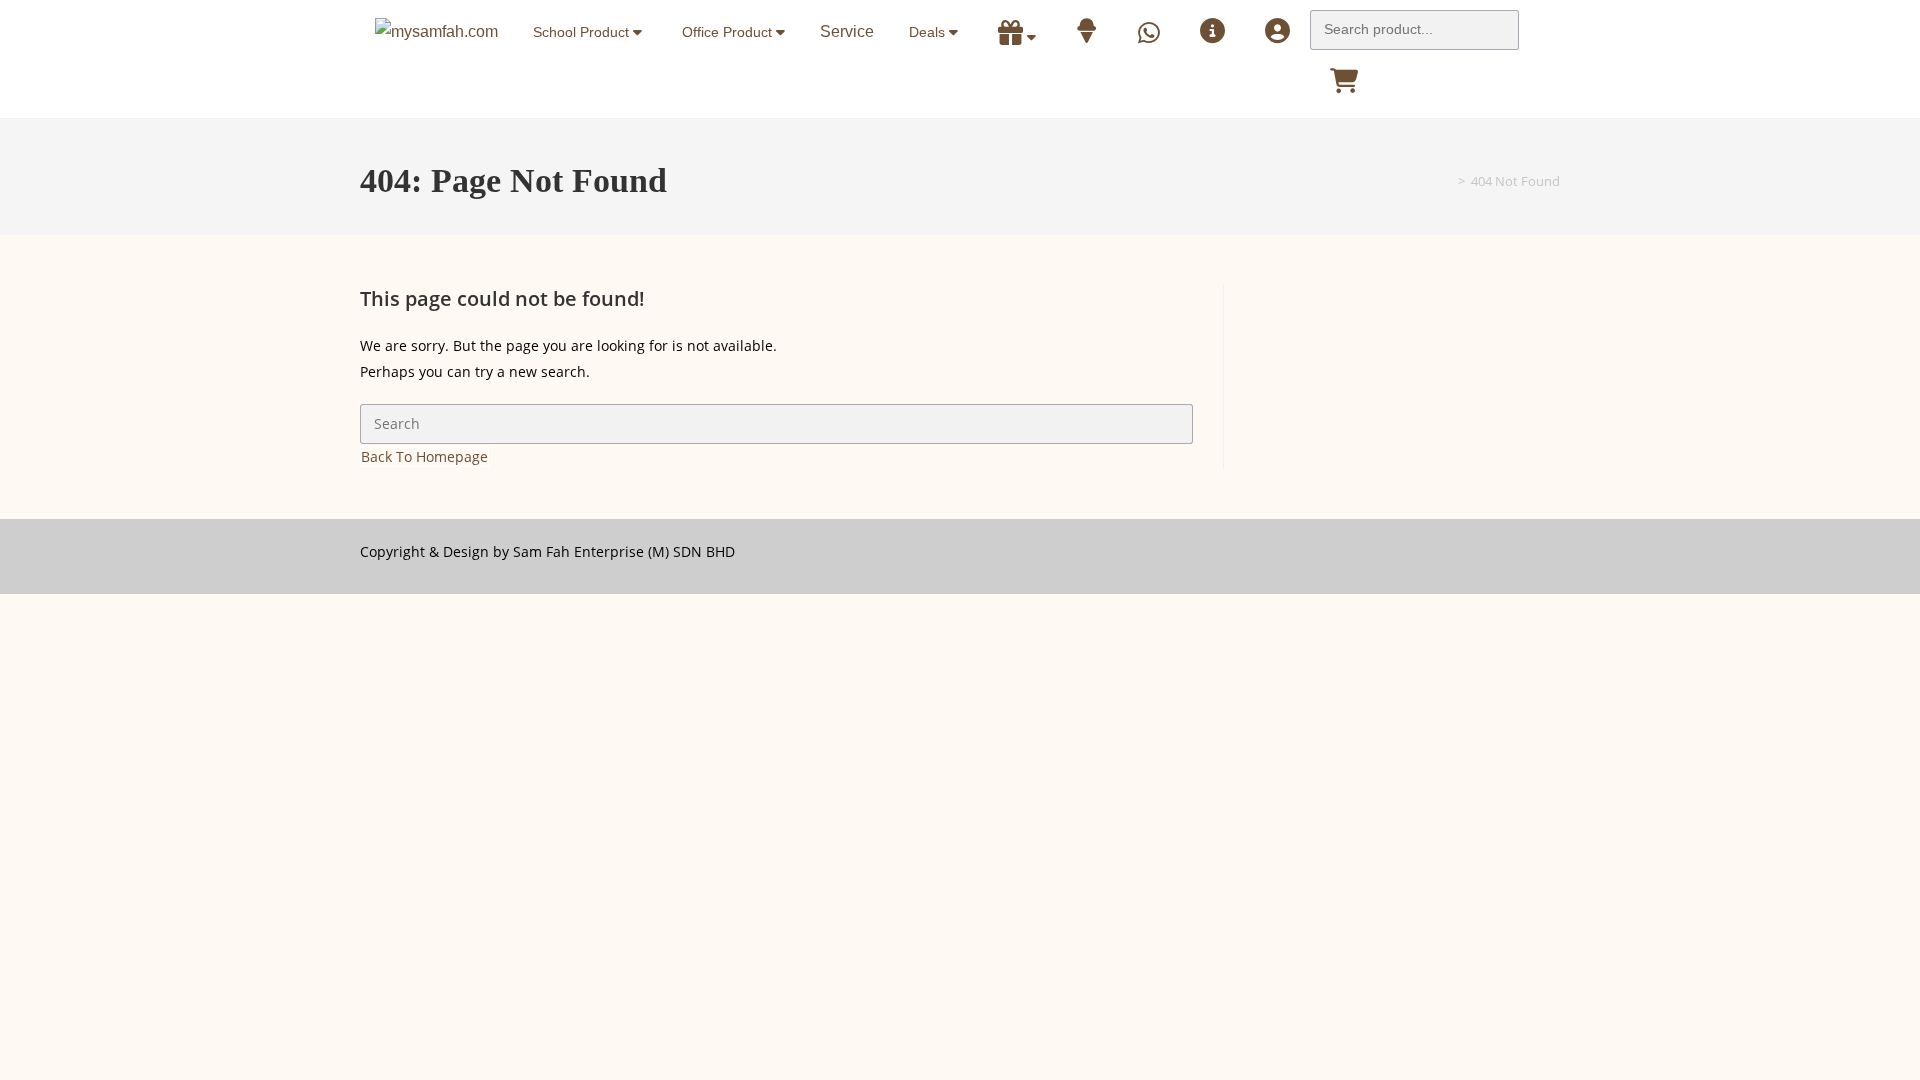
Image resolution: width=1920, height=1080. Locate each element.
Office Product (729, 32)
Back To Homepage (424, 456)
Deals (929, 32)
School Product (583, 32)
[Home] (1447, 181)
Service (847, 31)
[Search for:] (1414, 24)
